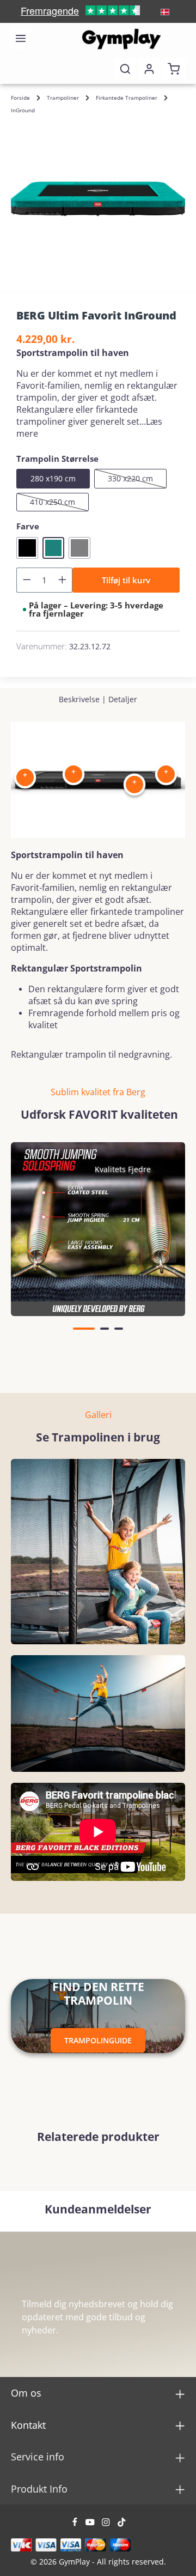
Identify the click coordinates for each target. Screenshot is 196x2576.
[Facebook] (76, 2524)
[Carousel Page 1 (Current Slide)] (84, 1329)
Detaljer (123, 699)
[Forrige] (31, 1251)
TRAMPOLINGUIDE (98, 2040)
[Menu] (21, 38)
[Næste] (165, 1251)
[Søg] (125, 69)
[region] (98, 199)
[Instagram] (107, 2524)
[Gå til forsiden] (121, 38)
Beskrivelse (79, 699)
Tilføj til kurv (126, 580)
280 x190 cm (53, 478)
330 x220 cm (137, 481)
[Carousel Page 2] (105, 1329)
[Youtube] (91, 2524)
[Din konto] (149, 69)
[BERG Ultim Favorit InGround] (98, 199)
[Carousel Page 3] (119, 1329)
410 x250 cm (59, 504)
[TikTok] (122, 2524)
